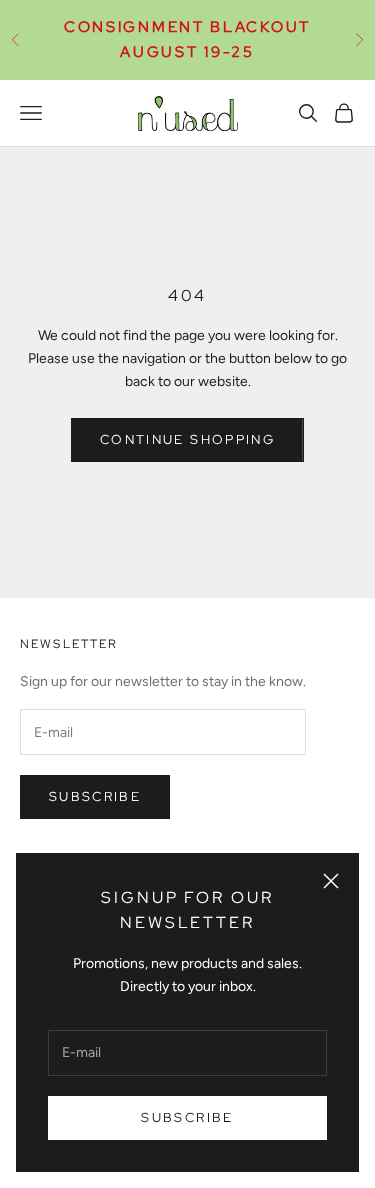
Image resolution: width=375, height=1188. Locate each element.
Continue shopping (187, 439)
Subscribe (187, 1117)
